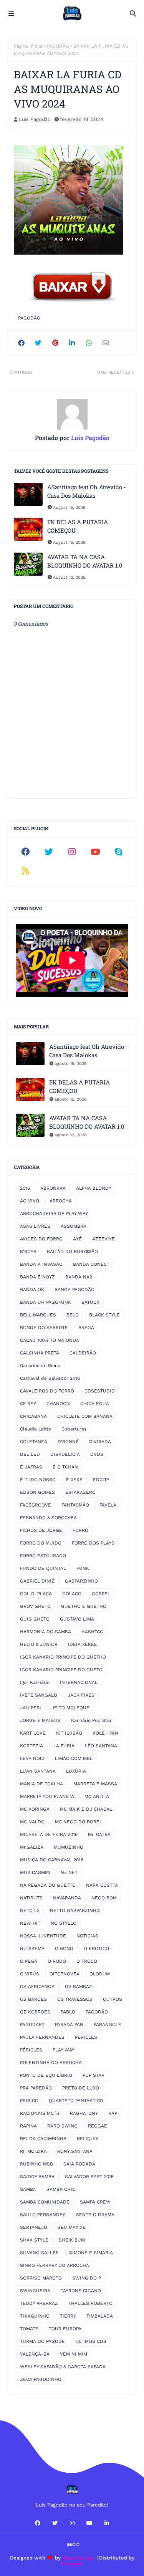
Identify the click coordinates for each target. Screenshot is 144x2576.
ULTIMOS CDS (91, 2341)
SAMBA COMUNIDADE (45, 2202)
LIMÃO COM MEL (74, 1758)
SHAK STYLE (34, 2240)
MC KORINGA (35, 1809)
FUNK (83, 1568)
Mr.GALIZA (32, 1847)
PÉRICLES (31, 2050)
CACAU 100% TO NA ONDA (50, 1340)
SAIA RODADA (79, 2164)
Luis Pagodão (35, 119)
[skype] (118, 852)
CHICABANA (33, 1416)
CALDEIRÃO (83, 1353)
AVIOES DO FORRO (41, 1239)
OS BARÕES (33, 1999)
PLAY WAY (64, 2050)
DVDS (97, 1454)
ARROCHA (61, 1201)
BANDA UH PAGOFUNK (46, 1302)
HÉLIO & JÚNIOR (39, 1644)
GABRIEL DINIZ (37, 1581)
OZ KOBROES (35, 2012)
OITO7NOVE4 (64, 1974)
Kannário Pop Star (91, 1720)
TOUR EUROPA (65, 2329)
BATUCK (90, 1302)
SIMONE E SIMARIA (91, 2253)
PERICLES (86, 2037)
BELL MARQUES (38, 1315)
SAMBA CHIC (61, 2189)
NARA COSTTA (102, 1885)
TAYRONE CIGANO (81, 2291)
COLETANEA (34, 1442)
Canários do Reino (40, 1366)
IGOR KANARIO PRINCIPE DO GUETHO (63, 1657)
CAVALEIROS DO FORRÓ (47, 1391)
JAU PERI (31, 1708)
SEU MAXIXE (72, 2227)
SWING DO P (87, 2278)
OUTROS (113, 1999)
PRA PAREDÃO (36, 2088)
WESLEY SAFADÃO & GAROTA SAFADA (63, 2367)
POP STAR (94, 2075)
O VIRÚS (30, 1974)
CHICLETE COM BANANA (85, 1416)
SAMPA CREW (95, 2202)
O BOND (64, 1949)
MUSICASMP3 (35, 1872)
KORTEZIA (31, 1746)
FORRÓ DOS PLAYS (93, 1543)
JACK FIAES (81, 1695)
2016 (25, 1188)
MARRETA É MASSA (95, 1784)
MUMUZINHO (69, 1847)
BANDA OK (32, 1290)
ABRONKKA (53, 1188)
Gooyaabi (72, 2564)
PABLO (68, 2012)
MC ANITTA (97, 1796)
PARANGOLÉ (108, 2025)
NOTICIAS (87, 1936)
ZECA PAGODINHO (41, 2379)
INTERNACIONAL (79, 1682)
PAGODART (32, 2025)
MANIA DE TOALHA (41, 1784)
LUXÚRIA (76, 1771)
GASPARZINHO (81, 1581)
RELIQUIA (88, 2139)
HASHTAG (92, 1632)
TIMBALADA (100, 2316)
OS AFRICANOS (37, 1987)
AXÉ (77, 1239)
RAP (113, 2113)
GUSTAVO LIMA (77, 1619)
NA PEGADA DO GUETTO (48, 1885)
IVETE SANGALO (39, 1695)
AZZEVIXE (103, 1239)
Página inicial (28, 46)
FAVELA (108, 1505)
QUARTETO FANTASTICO (76, 2101)
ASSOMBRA (74, 1226)
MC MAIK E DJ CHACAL (86, 1809)
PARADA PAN (69, 2025)
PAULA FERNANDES (42, 2037)
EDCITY (101, 1480)
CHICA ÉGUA (95, 1404)
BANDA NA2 (79, 1277)
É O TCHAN (65, 1467)
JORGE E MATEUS (40, 1720)
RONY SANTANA (75, 2151)
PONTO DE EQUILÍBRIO (46, 2075)
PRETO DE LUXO (81, 2088)
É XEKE (74, 1480)
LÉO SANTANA (101, 1746)
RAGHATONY (84, 2113)
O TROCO (87, 1961)
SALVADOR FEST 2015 (89, 2177)
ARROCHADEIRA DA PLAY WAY (54, 1214)
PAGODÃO (58, 46)
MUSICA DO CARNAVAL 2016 (52, 1860)
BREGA (86, 1328)
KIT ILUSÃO (69, 1733)
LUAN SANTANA (38, 1771)
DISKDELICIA (65, 1454)
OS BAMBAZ (79, 1987)
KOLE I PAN (105, 1733)
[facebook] (26, 852)
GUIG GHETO (35, 1619)
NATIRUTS (31, 1898)
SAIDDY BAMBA (37, 2177)
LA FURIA (64, 1746)
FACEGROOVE (36, 1505)
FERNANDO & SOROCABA (48, 1518)
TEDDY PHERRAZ (39, 2303)
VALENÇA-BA (35, 2354)
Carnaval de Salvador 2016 (50, 1378)
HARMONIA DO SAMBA (46, 1632)
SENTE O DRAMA (95, 2215)
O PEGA (29, 1961)
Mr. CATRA (99, 1834)
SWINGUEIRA (35, 2291)
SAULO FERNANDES (43, 2215)
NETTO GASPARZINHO (75, 1910)
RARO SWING (62, 2126)
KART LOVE (33, 1733)
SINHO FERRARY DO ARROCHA (55, 2265)
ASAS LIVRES (35, 1226)
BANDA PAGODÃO (74, 1290)
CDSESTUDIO (100, 1391)
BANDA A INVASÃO (41, 1264)
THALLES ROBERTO (90, 2303)
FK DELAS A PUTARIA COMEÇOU (78, 526)
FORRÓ (80, 1530)
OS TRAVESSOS (75, 1999)
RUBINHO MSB (36, 2164)
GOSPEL (101, 1594)
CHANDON (58, 1404)
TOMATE (29, 2329)
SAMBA (28, 2189)
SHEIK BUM (72, 2240)
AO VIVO (30, 1201)
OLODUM (100, 1974)
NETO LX (30, 1910)
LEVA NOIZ (32, 1758)
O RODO (57, 1961)
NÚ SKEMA (32, 1949)
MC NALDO (32, 1822)
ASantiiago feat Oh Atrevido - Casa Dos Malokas (87, 491)
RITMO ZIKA (33, 2151)
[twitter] (49, 852)
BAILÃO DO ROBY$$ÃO (72, 1252)
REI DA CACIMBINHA (43, 2139)
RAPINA (28, 2126)
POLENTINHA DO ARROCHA (51, 2063)
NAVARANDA (67, 1898)
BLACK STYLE (104, 1315)
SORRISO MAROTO (41, 2278)
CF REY (28, 1404)
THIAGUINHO (35, 2316)
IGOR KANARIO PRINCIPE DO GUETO (61, 1670)
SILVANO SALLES (39, 2253)
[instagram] (72, 852)
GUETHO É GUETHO (84, 1606)
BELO (73, 1315)
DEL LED (30, 1454)
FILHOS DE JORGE (41, 1530)
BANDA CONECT (91, 1264)
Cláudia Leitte (36, 1429)
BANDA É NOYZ (37, 1277)
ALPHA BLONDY (94, 1188)
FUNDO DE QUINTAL (43, 1568)
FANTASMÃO (75, 1505)
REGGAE (98, 2126)
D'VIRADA (100, 1442)
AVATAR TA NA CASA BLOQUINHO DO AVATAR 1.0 (85, 561)
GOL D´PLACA (36, 1594)
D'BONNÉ (68, 1442)
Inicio (73, 2545)
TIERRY (68, 2316)
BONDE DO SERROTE (44, 1328)
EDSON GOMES (37, 1492)
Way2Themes (79, 2558)
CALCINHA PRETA (40, 1353)
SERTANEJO (34, 2227)
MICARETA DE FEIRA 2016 (49, 1834)
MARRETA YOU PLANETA (47, 1796)
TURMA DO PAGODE (42, 2341)
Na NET (69, 1872)
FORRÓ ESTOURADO (43, 1556)
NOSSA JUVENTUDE (43, 1936)
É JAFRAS (31, 1467)
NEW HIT (30, 1923)
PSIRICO (29, 2101)
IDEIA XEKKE (83, 1644)
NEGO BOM (104, 1898)
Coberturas (74, 1429)
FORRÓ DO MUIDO (41, 1543)
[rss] (26, 871)
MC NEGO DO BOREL (79, 1822)
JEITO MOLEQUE (70, 1708)
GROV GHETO (35, 1606)
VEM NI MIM (74, 2354)
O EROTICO (96, 1949)
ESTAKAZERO (80, 1492)
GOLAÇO (72, 1594)
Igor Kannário (35, 1682)
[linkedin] (107, 2523)
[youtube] (95, 852)
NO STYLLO (64, 1923)
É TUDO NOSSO (38, 1480)
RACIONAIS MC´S (40, 2113)
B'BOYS (28, 1252)
